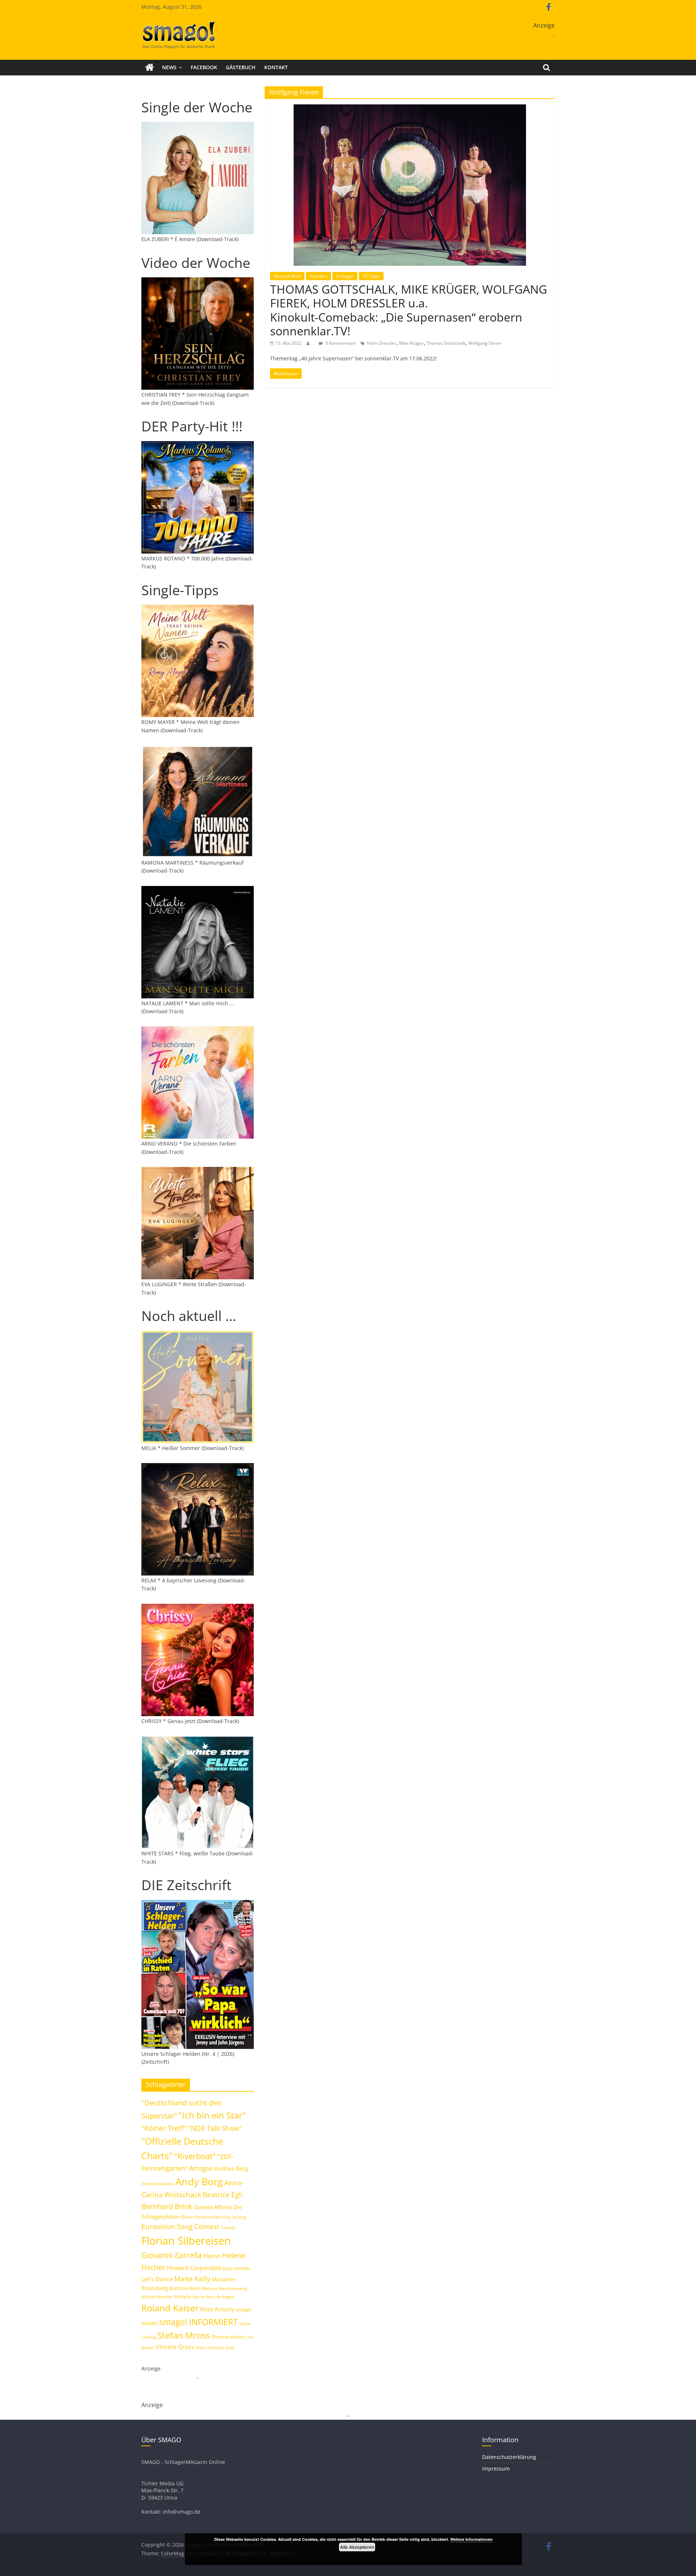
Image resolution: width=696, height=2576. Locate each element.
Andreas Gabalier (158, 2184)
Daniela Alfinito (213, 2207)
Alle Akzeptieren (357, 2547)
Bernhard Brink (167, 2206)
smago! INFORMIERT (198, 2322)
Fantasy (228, 2228)
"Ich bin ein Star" (212, 2115)
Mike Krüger (411, 343)
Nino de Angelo (220, 2297)
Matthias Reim (185, 2288)
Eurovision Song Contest (180, 2227)
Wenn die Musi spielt (215, 2348)
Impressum (496, 2469)
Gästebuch (241, 67)
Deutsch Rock (287, 276)
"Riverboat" (195, 2156)
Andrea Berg (231, 2169)
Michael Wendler (157, 2297)
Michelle (183, 2297)
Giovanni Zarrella (172, 2255)
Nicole (199, 2297)
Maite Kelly (192, 2279)
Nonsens (318, 276)
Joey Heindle (236, 2268)
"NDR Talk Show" (215, 2128)
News (169, 67)
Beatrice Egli (223, 2194)
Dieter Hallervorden (201, 2217)
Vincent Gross (175, 2347)
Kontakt (276, 67)
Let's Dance (157, 2279)
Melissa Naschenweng (225, 2288)
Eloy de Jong (235, 2217)
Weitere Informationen (471, 2539)
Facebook (204, 67)
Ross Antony (217, 2309)
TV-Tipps (371, 276)
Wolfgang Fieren (485, 343)
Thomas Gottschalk (446, 343)
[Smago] (150, 67)
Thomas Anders (228, 2337)
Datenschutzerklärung (509, 2457)
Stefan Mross (184, 2335)
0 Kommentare (340, 343)
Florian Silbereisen (186, 2241)
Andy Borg (199, 2181)
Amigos (201, 2168)
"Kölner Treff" (164, 2128)
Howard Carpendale (194, 2268)
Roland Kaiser (170, 2308)
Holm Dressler (382, 343)
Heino (212, 2256)
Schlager (345, 276)
